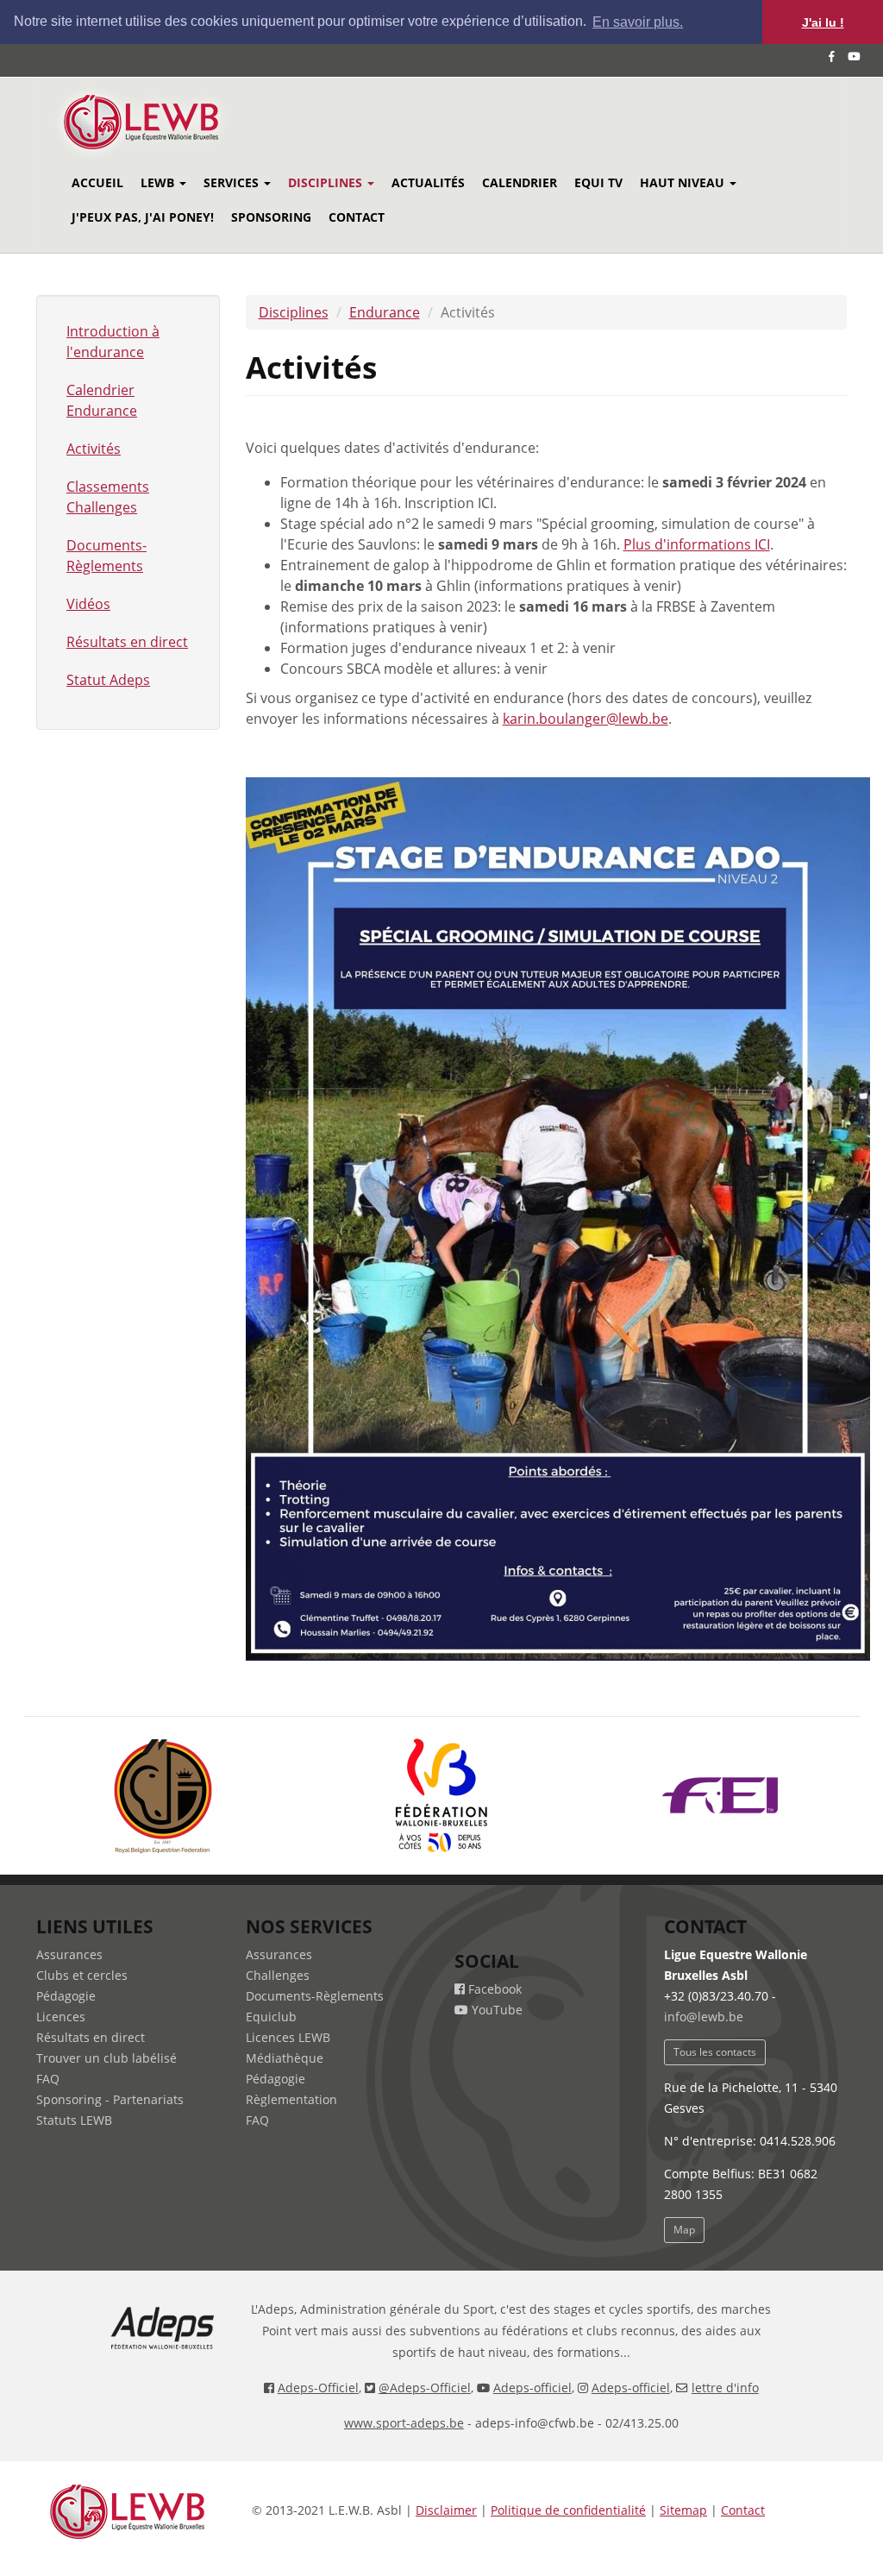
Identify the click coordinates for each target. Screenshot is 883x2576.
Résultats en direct (127, 642)
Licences (61, 2017)
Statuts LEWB (74, 2120)
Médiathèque (285, 2058)
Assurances (69, 1954)
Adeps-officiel (532, 2388)
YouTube (495, 2010)
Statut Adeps (108, 680)
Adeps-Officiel (318, 2388)
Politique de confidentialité (568, 2510)
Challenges (278, 1975)
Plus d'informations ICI (697, 544)
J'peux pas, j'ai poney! (143, 217)
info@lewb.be (704, 2017)
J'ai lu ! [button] (823, 22)
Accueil (97, 182)
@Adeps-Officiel (425, 2388)
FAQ (48, 2079)
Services (233, 182)
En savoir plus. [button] (638, 22)
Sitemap (683, 2510)
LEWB (159, 182)
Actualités (428, 182)
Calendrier (520, 182)
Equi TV (598, 182)
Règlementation (291, 2099)
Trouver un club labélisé (106, 2058)
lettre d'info (725, 2388)
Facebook (493, 1989)
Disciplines (327, 182)
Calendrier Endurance (102, 400)
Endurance (385, 312)
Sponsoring (271, 217)
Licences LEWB (288, 2037)
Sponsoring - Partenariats (110, 2099)
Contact (357, 217)
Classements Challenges (108, 497)
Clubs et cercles (82, 1975)
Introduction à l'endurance (113, 342)
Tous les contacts (715, 2052)
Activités (94, 449)
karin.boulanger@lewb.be (586, 719)
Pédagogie (66, 1996)
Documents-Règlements (106, 556)
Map (684, 2230)
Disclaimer (446, 2510)
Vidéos (88, 604)
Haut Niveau (684, 182)
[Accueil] (164, 122)
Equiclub (271, 2017)
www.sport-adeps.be (404, 2423)
